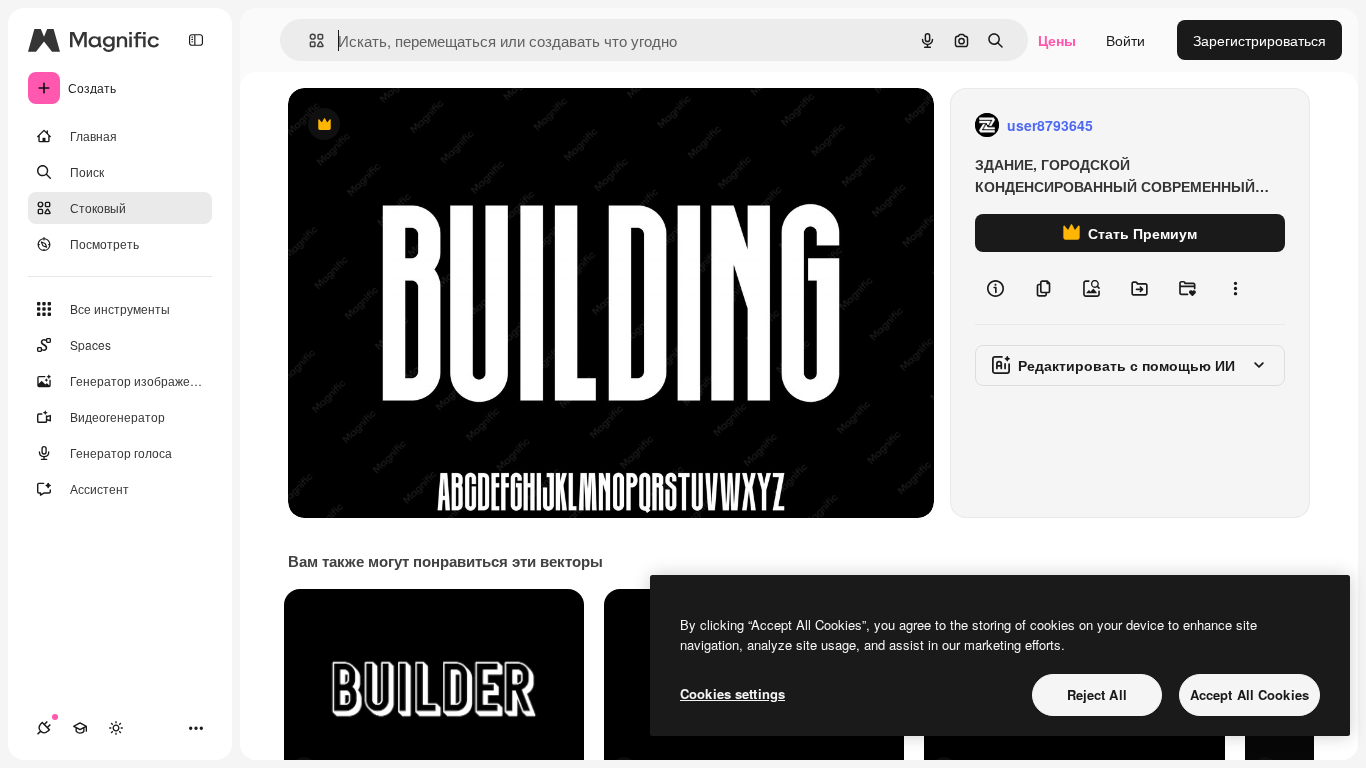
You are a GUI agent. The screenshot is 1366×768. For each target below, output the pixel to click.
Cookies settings (732, 693)
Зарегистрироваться (1259, 40)
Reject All (1097, 694)
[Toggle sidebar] (196, 40)
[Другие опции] (1235, 288)
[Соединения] (44, 728)
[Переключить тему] (116, 728)
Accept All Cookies (1249, 694)
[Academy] (80, 728)
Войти (1125, 40)
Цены (1057, 40)
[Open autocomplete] (308, 40)
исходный (422, 125)
